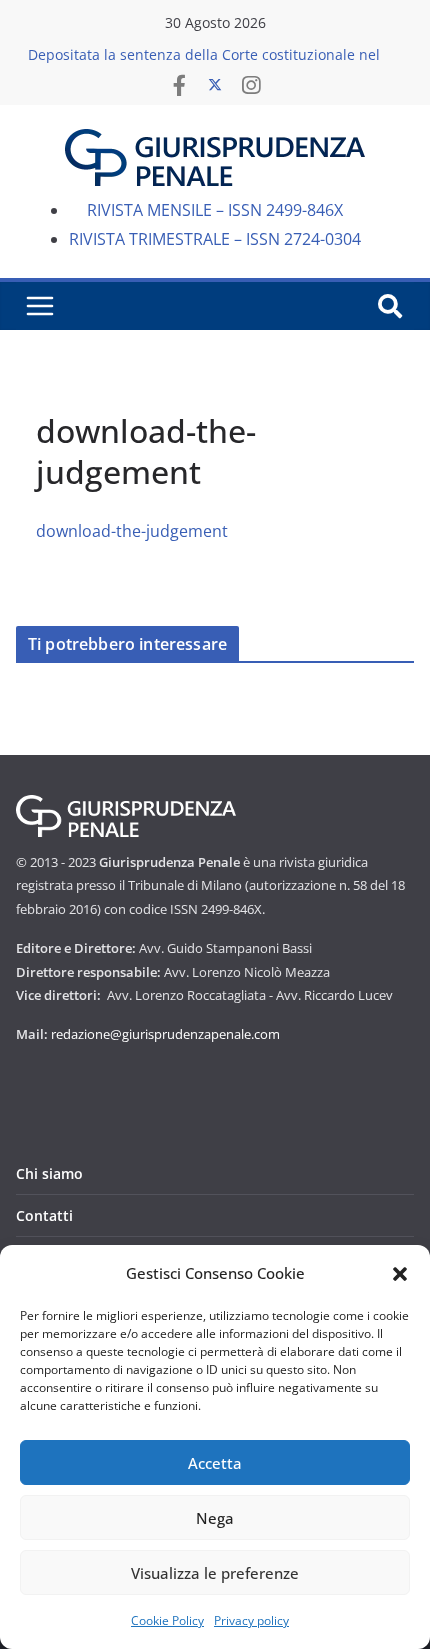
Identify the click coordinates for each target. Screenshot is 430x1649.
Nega (215, 1518)
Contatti (44, 1215)
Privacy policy (251, 1620)
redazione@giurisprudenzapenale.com (165, 1034)
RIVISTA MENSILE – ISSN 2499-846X (215, 210)
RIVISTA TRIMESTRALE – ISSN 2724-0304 (215, 239)
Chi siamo (49, 1173)
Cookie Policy (167, 1620)
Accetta (215, 1463)
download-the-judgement (132, 531)
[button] (400, 1274)
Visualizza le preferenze (215, 1573)
